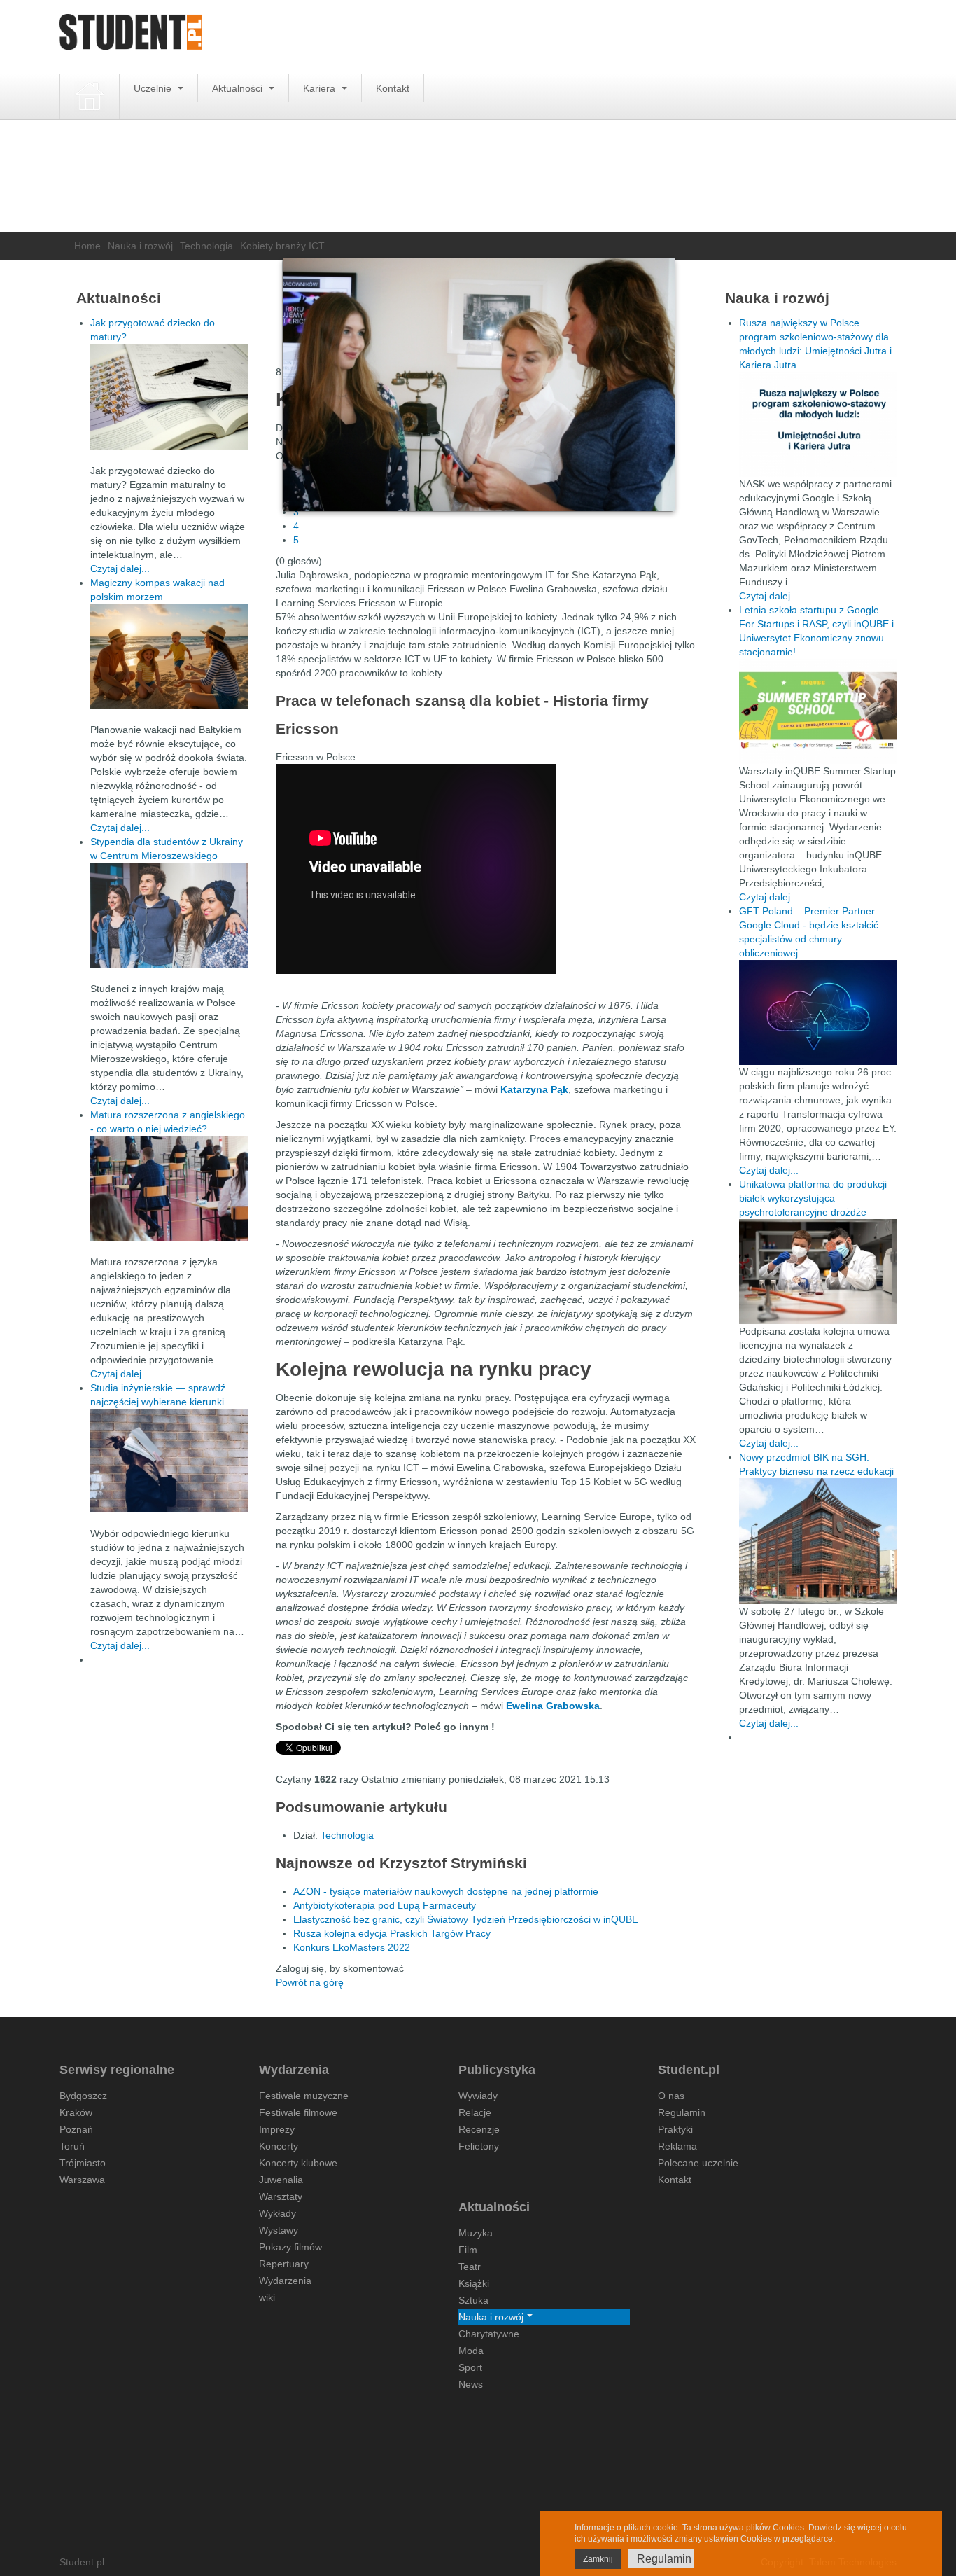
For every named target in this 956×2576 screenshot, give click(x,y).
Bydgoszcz (83, 2096)
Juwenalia (281, 2180)
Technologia (206, 246)
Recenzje (479, 2129)
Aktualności (239, 88)
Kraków (76, 2112)
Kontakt (393, 88)
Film (468, 2250)
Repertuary (284, 2264)
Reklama (677, 2146)
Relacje (475, 2112)
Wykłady (277, 2213)
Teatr (470, 2267)
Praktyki (675, 2129)
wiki (267, 2297)
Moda (471, 2351)
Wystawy (279, 2230)
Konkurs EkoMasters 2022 (352, 1947)
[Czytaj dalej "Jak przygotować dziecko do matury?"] (169, 397)
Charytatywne (489, 2334)
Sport (470, 2367)
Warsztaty (281, 2196)
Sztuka (473, 2300)
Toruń (72, 2146)
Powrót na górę (310, 1982)
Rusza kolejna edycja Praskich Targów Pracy (392, 1933)
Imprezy (277, 2129)
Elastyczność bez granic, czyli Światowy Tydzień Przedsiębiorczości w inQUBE (466, 1919)
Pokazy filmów (290, 2247)
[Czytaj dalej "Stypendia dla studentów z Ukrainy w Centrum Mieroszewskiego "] (169, 915)
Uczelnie (154, 88)
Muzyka (476, 2233)
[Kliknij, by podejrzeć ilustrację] (479, 385)
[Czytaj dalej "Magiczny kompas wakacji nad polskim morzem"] (169, 656)
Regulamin (682, 2112)
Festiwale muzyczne (304, 2096)
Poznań (76, 2129)
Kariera (321, 88)
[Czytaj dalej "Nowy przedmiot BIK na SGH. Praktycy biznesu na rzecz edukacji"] (818, 1540)
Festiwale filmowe (298, 2112)
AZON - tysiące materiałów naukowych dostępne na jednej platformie (446, 1891)
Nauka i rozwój (140, 246)
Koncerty (279, 2146)
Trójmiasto (83, 2163)
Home (87, 246)
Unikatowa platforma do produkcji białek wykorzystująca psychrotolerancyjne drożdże (813, 1198)
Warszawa (82, 2180)
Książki (474, 2283)
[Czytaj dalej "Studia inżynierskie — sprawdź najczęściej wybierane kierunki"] (169, 1461)
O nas (671, 2096)
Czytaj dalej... (120, 569)
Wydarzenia (285, 2281)
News (471, 2384)
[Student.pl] (131, 37)
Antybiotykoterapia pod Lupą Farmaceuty (385, 1905)
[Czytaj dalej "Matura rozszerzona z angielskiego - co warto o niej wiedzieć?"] (169, 1188)
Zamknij (598, 2559)
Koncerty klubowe (298, 2163)
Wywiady (478, 2096)
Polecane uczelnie (698, 2163)
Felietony (479, 2146)
